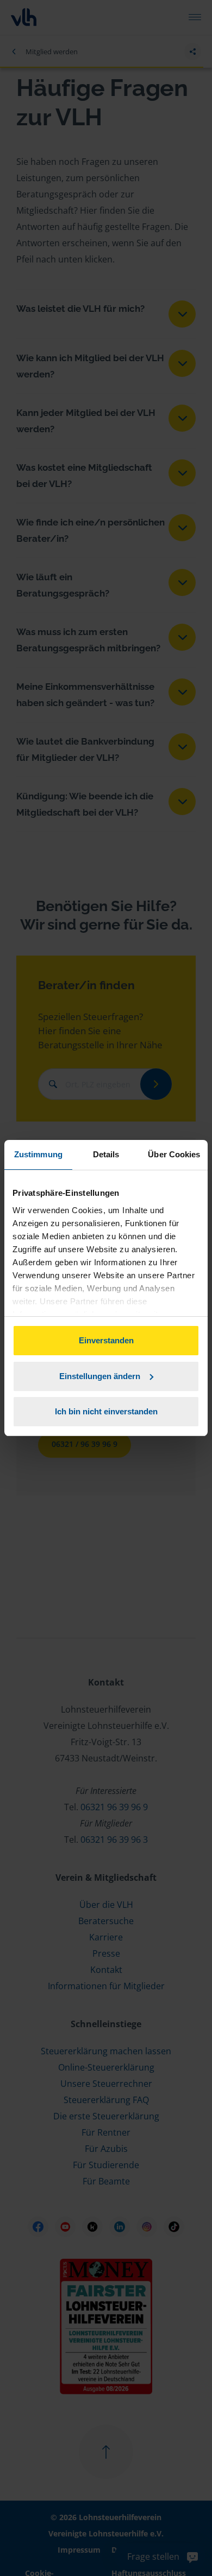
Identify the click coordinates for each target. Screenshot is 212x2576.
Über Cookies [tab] (174, 1154)
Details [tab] (106, 1154)
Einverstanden (106, 1340)
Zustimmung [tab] (38, 1154)
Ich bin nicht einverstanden (106, 1411)
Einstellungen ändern (100, 1376)
